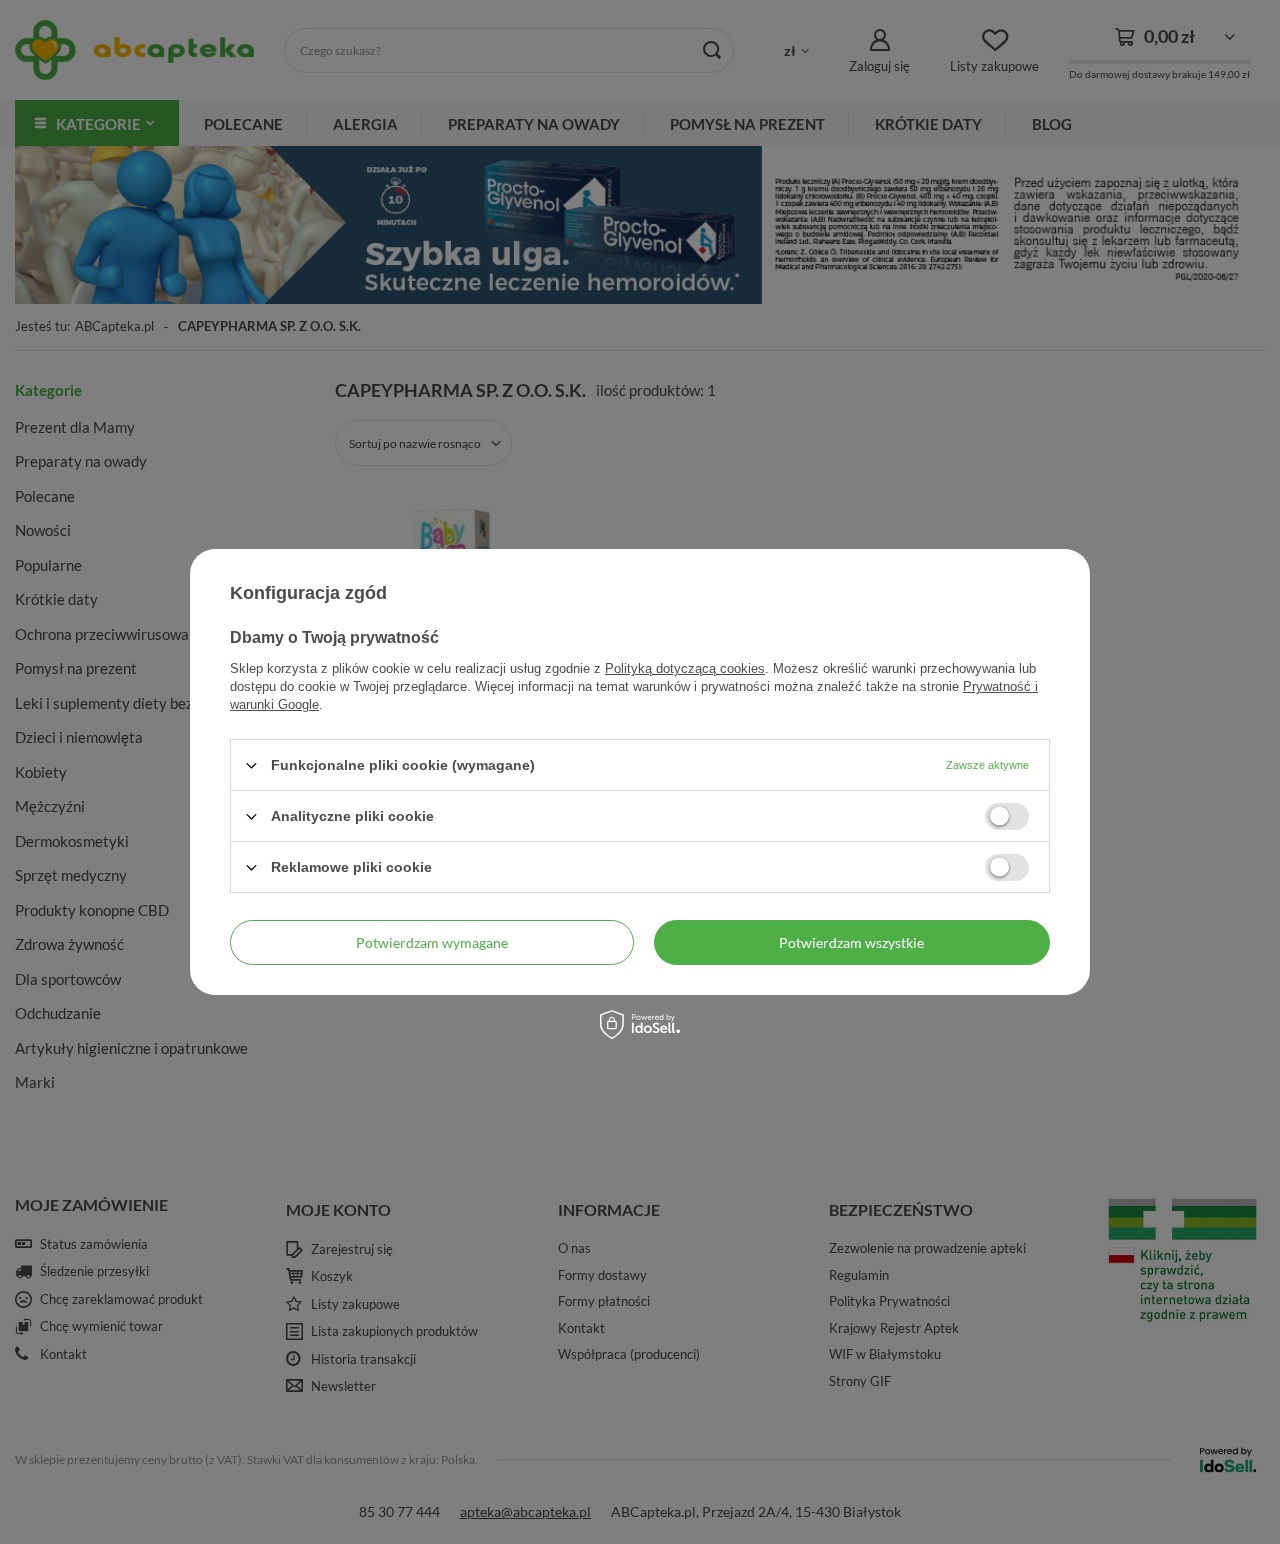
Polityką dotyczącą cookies (685, 668)
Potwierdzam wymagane (432, 941)
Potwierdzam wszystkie (851, 941)
